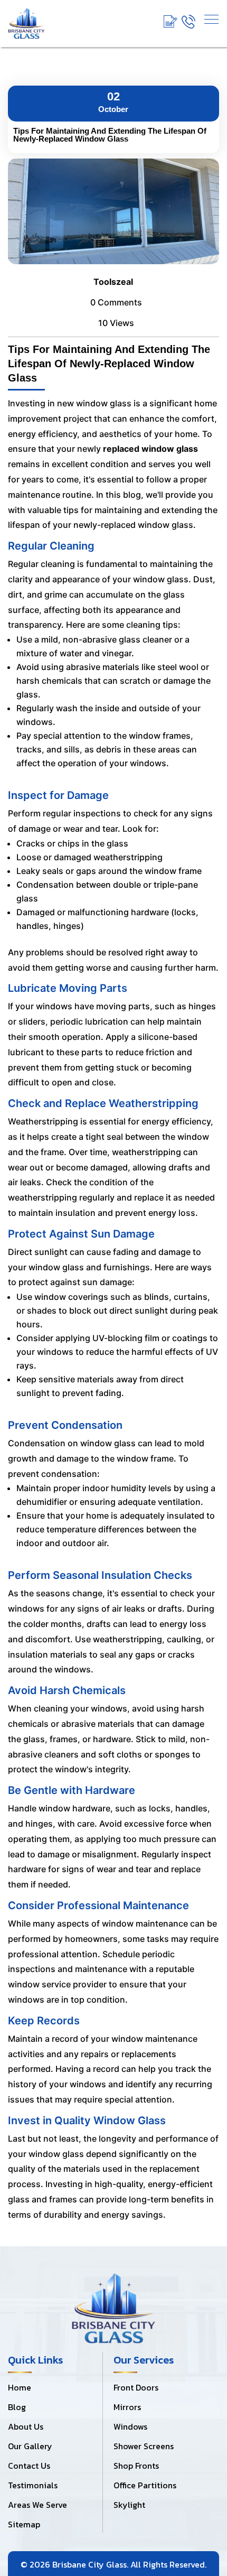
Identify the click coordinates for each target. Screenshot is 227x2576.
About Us (26, 2426)
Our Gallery (30, 2446)
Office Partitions (145, 2485)
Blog (17, 2407)
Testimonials (33, 2485)
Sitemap (24, 2524)
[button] (211, 19)
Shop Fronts (136, 2466)
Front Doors (136, 2387)
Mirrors (127, 2407)
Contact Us (29, 2466)
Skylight (129, 2505)
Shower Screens (144, 2446)
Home (20, 2387)
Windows (130, 2426)
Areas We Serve (37, 2505)
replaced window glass (150, 449)
